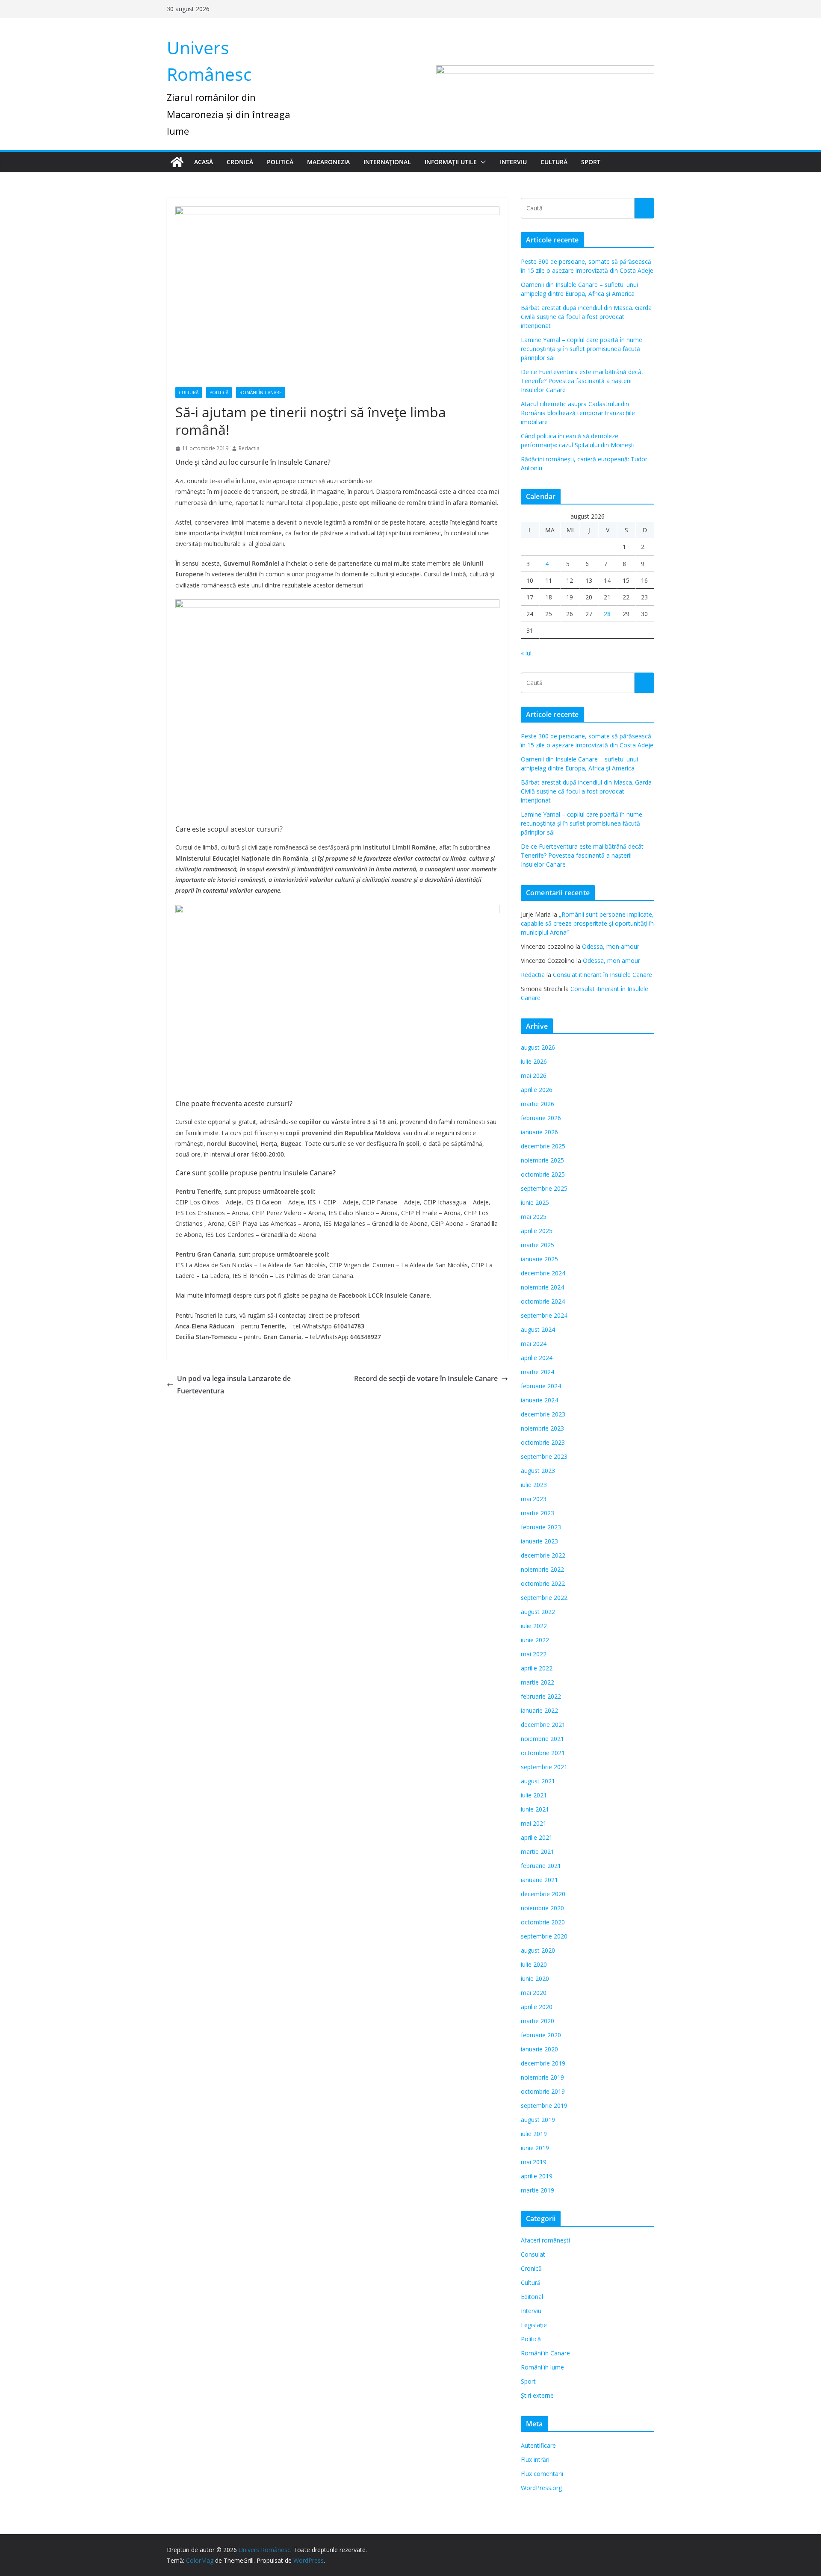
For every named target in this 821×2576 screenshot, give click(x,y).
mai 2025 (534, 1217)
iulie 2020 (534, 1964)
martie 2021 (537, 1852)
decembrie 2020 (543, 1894)
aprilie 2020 (537, 2007)
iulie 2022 (534, 1626)
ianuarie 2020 (539, 2049)
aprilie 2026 (537, 1090)
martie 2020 (537, 2021)
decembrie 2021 (543, 1725)
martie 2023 (537, 1513)
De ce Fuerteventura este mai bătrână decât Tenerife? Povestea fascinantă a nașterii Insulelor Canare (582, 381)
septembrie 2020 (544, 1936)
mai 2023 (534, 1499)
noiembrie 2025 (542, 1160)
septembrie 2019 (544, 2105)
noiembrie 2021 (542, 1739)
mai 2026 (534, 1076)
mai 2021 (534, 1823)
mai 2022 (534, 1654)
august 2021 (538, 1781)
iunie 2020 (535, 1978)
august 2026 (538, 1047)
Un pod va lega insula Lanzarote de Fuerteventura (234, 1385)
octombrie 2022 (543, 1583)
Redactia (249, 448)
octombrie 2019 (543, 2091)
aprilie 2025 (537, 1231)
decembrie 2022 (543, 1555)
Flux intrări (535, 2459)
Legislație (534, 2325)
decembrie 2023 (543, 1414)
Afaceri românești (545, 2240)
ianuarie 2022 (539, 1710)
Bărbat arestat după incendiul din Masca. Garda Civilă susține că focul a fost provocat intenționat (586, 317)
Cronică (240, 162)
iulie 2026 (534, 1061)
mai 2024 (534, 1344)
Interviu (513, 162)
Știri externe (537, 2395)
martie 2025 (537, 1245)
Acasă (204, 162)
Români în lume (542, 2367)
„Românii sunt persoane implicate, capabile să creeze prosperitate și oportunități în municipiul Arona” (587, 923)
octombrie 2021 (543, 1753)
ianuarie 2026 (539, 1132)
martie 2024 (537, 1372)
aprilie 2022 (537, 1668)
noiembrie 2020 (542, 1908)
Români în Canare (261, 392)
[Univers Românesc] (177, 162)
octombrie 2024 (543, 1301)
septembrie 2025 (544, 1188)
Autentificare (538, 2445)
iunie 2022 (535, 1640)
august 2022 (538, 1612)
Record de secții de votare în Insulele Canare (426, 1378)
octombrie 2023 (543, 1442)
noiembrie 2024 (542, 1287)
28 (607, 614)
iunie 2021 (535, 1809)
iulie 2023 (534, 1485)
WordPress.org (541, 2488)
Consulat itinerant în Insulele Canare (602, 975)
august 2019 (538, 2120)
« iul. (527, 653)
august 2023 (538, 1471)
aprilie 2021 (537, 1837)
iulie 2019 (534, 2134)
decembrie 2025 (543, 1146)
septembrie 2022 (544, 1598)
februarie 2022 (541, 1696)
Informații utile (451, 162)
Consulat (533, 2254)
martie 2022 (537, 1682)
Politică (280, 162)
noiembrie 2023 (542, 1428)
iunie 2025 (535, 1202)
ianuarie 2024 (539, 1400)
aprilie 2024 (537, 1358)
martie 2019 (537, 2190)
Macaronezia (328, 162)
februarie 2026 (541, 1118)
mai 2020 (534, 1993)
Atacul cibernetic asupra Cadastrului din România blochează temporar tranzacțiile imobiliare (578, 413)
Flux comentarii (542, 2474)
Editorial (532, 2297)
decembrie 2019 (543, 2063)
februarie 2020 (541, 2035)
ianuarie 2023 (539, 1541)
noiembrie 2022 (542, 1569)
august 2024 (538, 1329)
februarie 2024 (541, 1386)
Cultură (554, 162)
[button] (481, 162)
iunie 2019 (535, 2148)
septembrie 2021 (544, 1767)
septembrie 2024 (544, 1315)
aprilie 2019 (537, 2176)
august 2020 (538, 1950)
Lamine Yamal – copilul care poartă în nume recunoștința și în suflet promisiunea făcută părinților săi (582, 349)
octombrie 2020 (543, 1922)
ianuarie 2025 (539, 1259)
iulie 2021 (534, 1795)
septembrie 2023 (544, 1456)
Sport (591, 162)
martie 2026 (537, 1104)
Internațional (387, 162)
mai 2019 (534, 2162)
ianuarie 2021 (539, 1880)
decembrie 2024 (543, 1273)
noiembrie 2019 (542, 2077)
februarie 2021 (541, 1866)
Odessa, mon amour (611, 946)
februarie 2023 (541, 1527)
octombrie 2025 (543, 1174)
